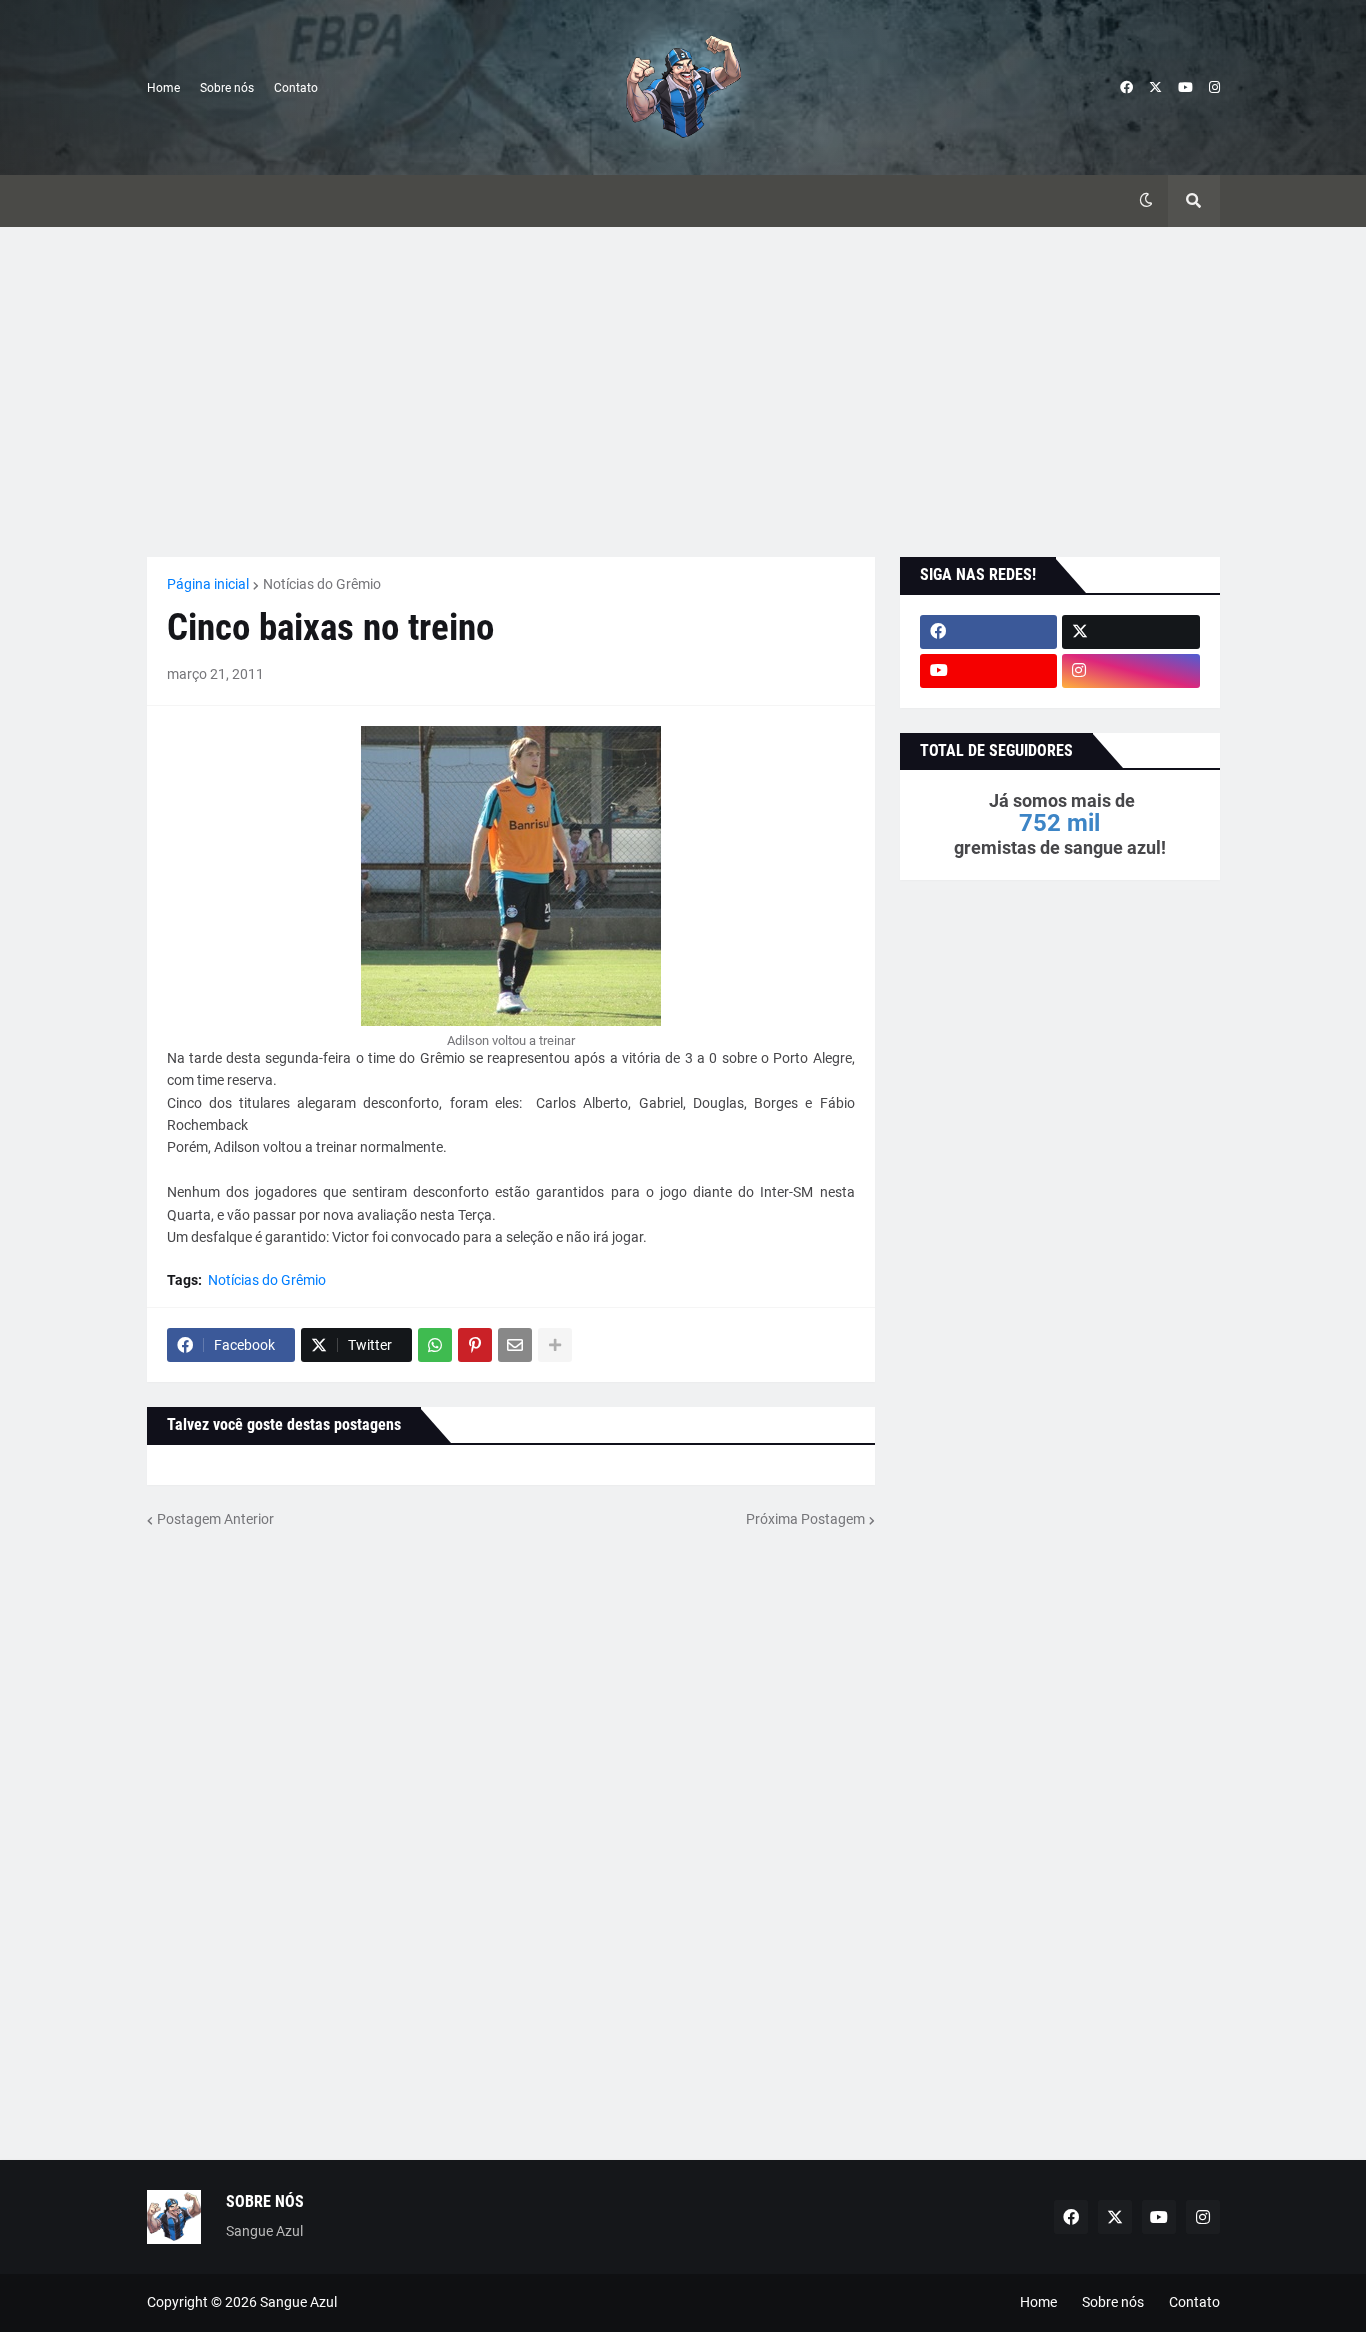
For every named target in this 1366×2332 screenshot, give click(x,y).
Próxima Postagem (805, 1519)
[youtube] (1185, 88)
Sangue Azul (298, 2302)
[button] (1146, 201)
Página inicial (208, 584)
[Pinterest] (475, 1345)
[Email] (515, 1345)
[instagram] (1214, 88)
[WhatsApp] (435, 1345)
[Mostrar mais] (555, 1345)
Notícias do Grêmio (322, 584)
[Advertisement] (683, 392)
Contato (296, 88)
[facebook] (1126, 88)
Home (163, 88)
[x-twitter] (1155, 88)
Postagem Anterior (215, 1519)
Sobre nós (227, 88)
